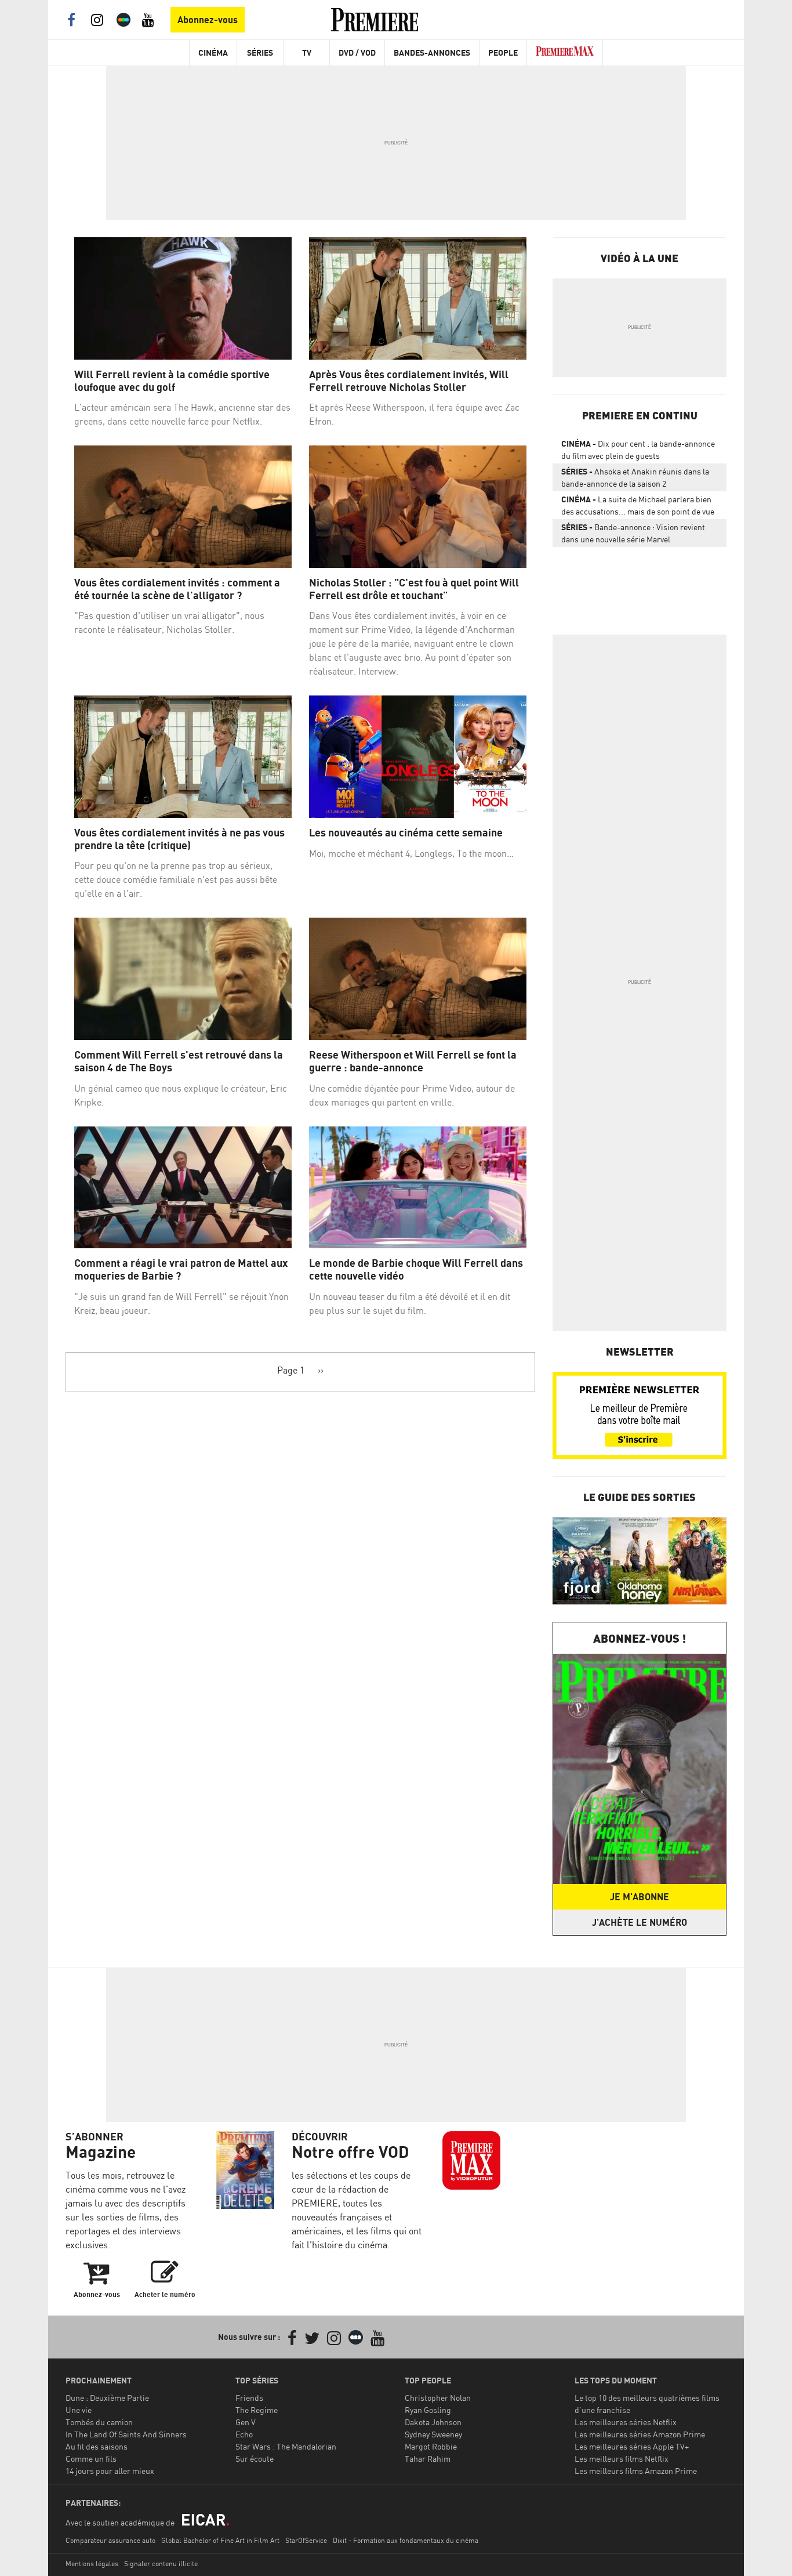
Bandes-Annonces (432, 52)
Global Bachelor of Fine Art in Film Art (220, 2540)
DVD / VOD (357, 52)
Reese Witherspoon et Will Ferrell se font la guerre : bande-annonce (413, 1061)
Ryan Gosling (428, 2410)
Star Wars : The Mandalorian (286, 2446)
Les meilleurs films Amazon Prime (636, 2471)
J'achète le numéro (640, 1922)
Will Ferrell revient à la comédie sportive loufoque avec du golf (172, 381)
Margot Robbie (431, 2446)
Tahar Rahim (428, 2459)
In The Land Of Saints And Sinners (126, 2434)
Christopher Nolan (438, 2398)
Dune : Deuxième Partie (107, 2398)
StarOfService (306, 2540)
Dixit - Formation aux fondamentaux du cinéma (406, 2540)
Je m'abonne (640, 1897)
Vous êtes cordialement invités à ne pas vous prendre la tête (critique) (179, 839)
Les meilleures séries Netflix (626, 2422)
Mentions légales (92, 2564)
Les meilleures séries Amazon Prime (640, 2434)
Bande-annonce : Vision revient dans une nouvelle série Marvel (633, 533)
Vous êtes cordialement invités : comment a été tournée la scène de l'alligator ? (177, 589)
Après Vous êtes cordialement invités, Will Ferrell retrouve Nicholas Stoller (409, 381)
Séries (260, 52)
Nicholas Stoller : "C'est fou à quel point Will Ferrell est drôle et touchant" (414, 589)
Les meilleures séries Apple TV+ (632, 2446)
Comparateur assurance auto (110, 2540)
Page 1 (291, 1370)
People (503, 52)
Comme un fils (91, 2459)
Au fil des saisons (97, 2446)
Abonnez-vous (208, 20)
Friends (249, 2398)
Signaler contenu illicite (161, 2564)
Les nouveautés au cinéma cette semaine (406, 833)
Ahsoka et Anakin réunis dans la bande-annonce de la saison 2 (635, 477)
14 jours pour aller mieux (110, 2471)
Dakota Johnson (433, 2422)
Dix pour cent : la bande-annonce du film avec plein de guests (638, 450)
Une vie (79, 2410)
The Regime (257, 2410)
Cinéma (213, 52)
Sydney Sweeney (433, 2434)
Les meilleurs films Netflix (622, 2459)
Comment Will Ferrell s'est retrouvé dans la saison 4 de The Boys (179, 1061)
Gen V (246, 2422)
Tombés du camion (99, 2422)
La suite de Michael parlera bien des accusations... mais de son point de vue (638, 505)
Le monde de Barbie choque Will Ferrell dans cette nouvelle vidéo (416, 1269)
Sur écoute (255, 2459)
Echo (244, 2434)
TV (307, 52)
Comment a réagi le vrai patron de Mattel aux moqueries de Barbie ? (181, 1269)
